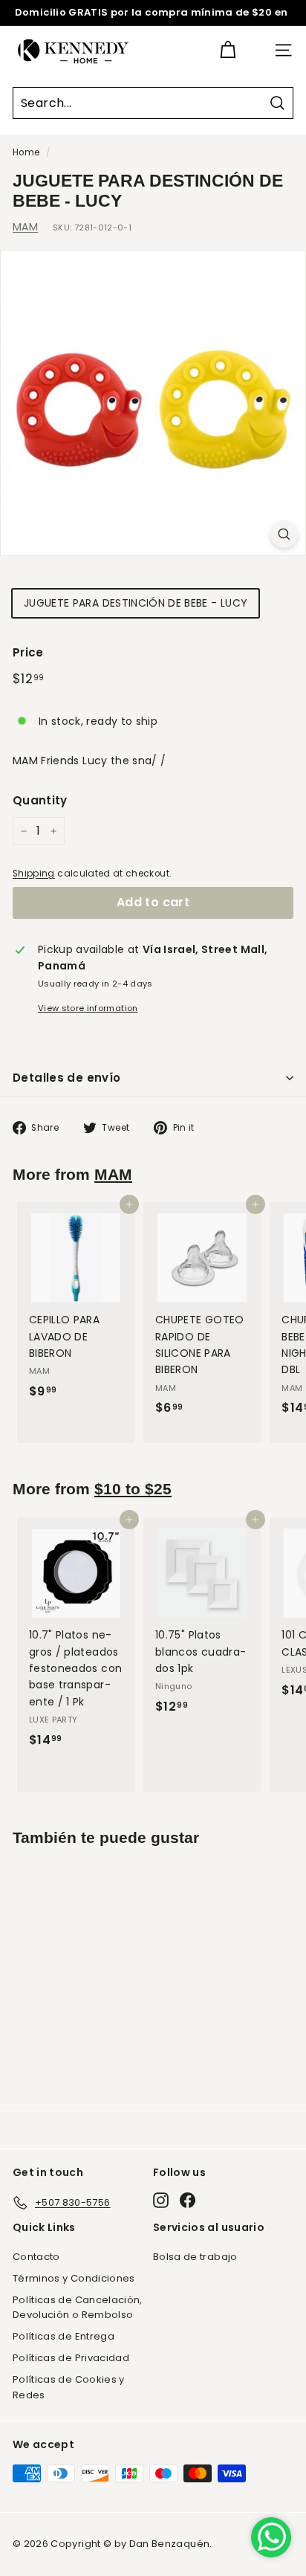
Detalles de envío (66, 1078)
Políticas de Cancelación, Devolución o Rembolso (78, 2308)
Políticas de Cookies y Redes (69, 2387)
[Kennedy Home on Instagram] (161, 2200)
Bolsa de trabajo (195, 2257)
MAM (25, 227)
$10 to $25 (133, 1489)
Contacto (36, 2257)
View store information (88, 1008)
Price (28, 652)
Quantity (40, 800)
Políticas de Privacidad (71, 2358)
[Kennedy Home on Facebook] (188, 2200)
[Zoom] (284, 534)
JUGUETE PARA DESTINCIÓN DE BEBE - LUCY (136, 603)
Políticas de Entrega (64, 2336)
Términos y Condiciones (74, 2278)
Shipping (34, 874)
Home (26, 152)
